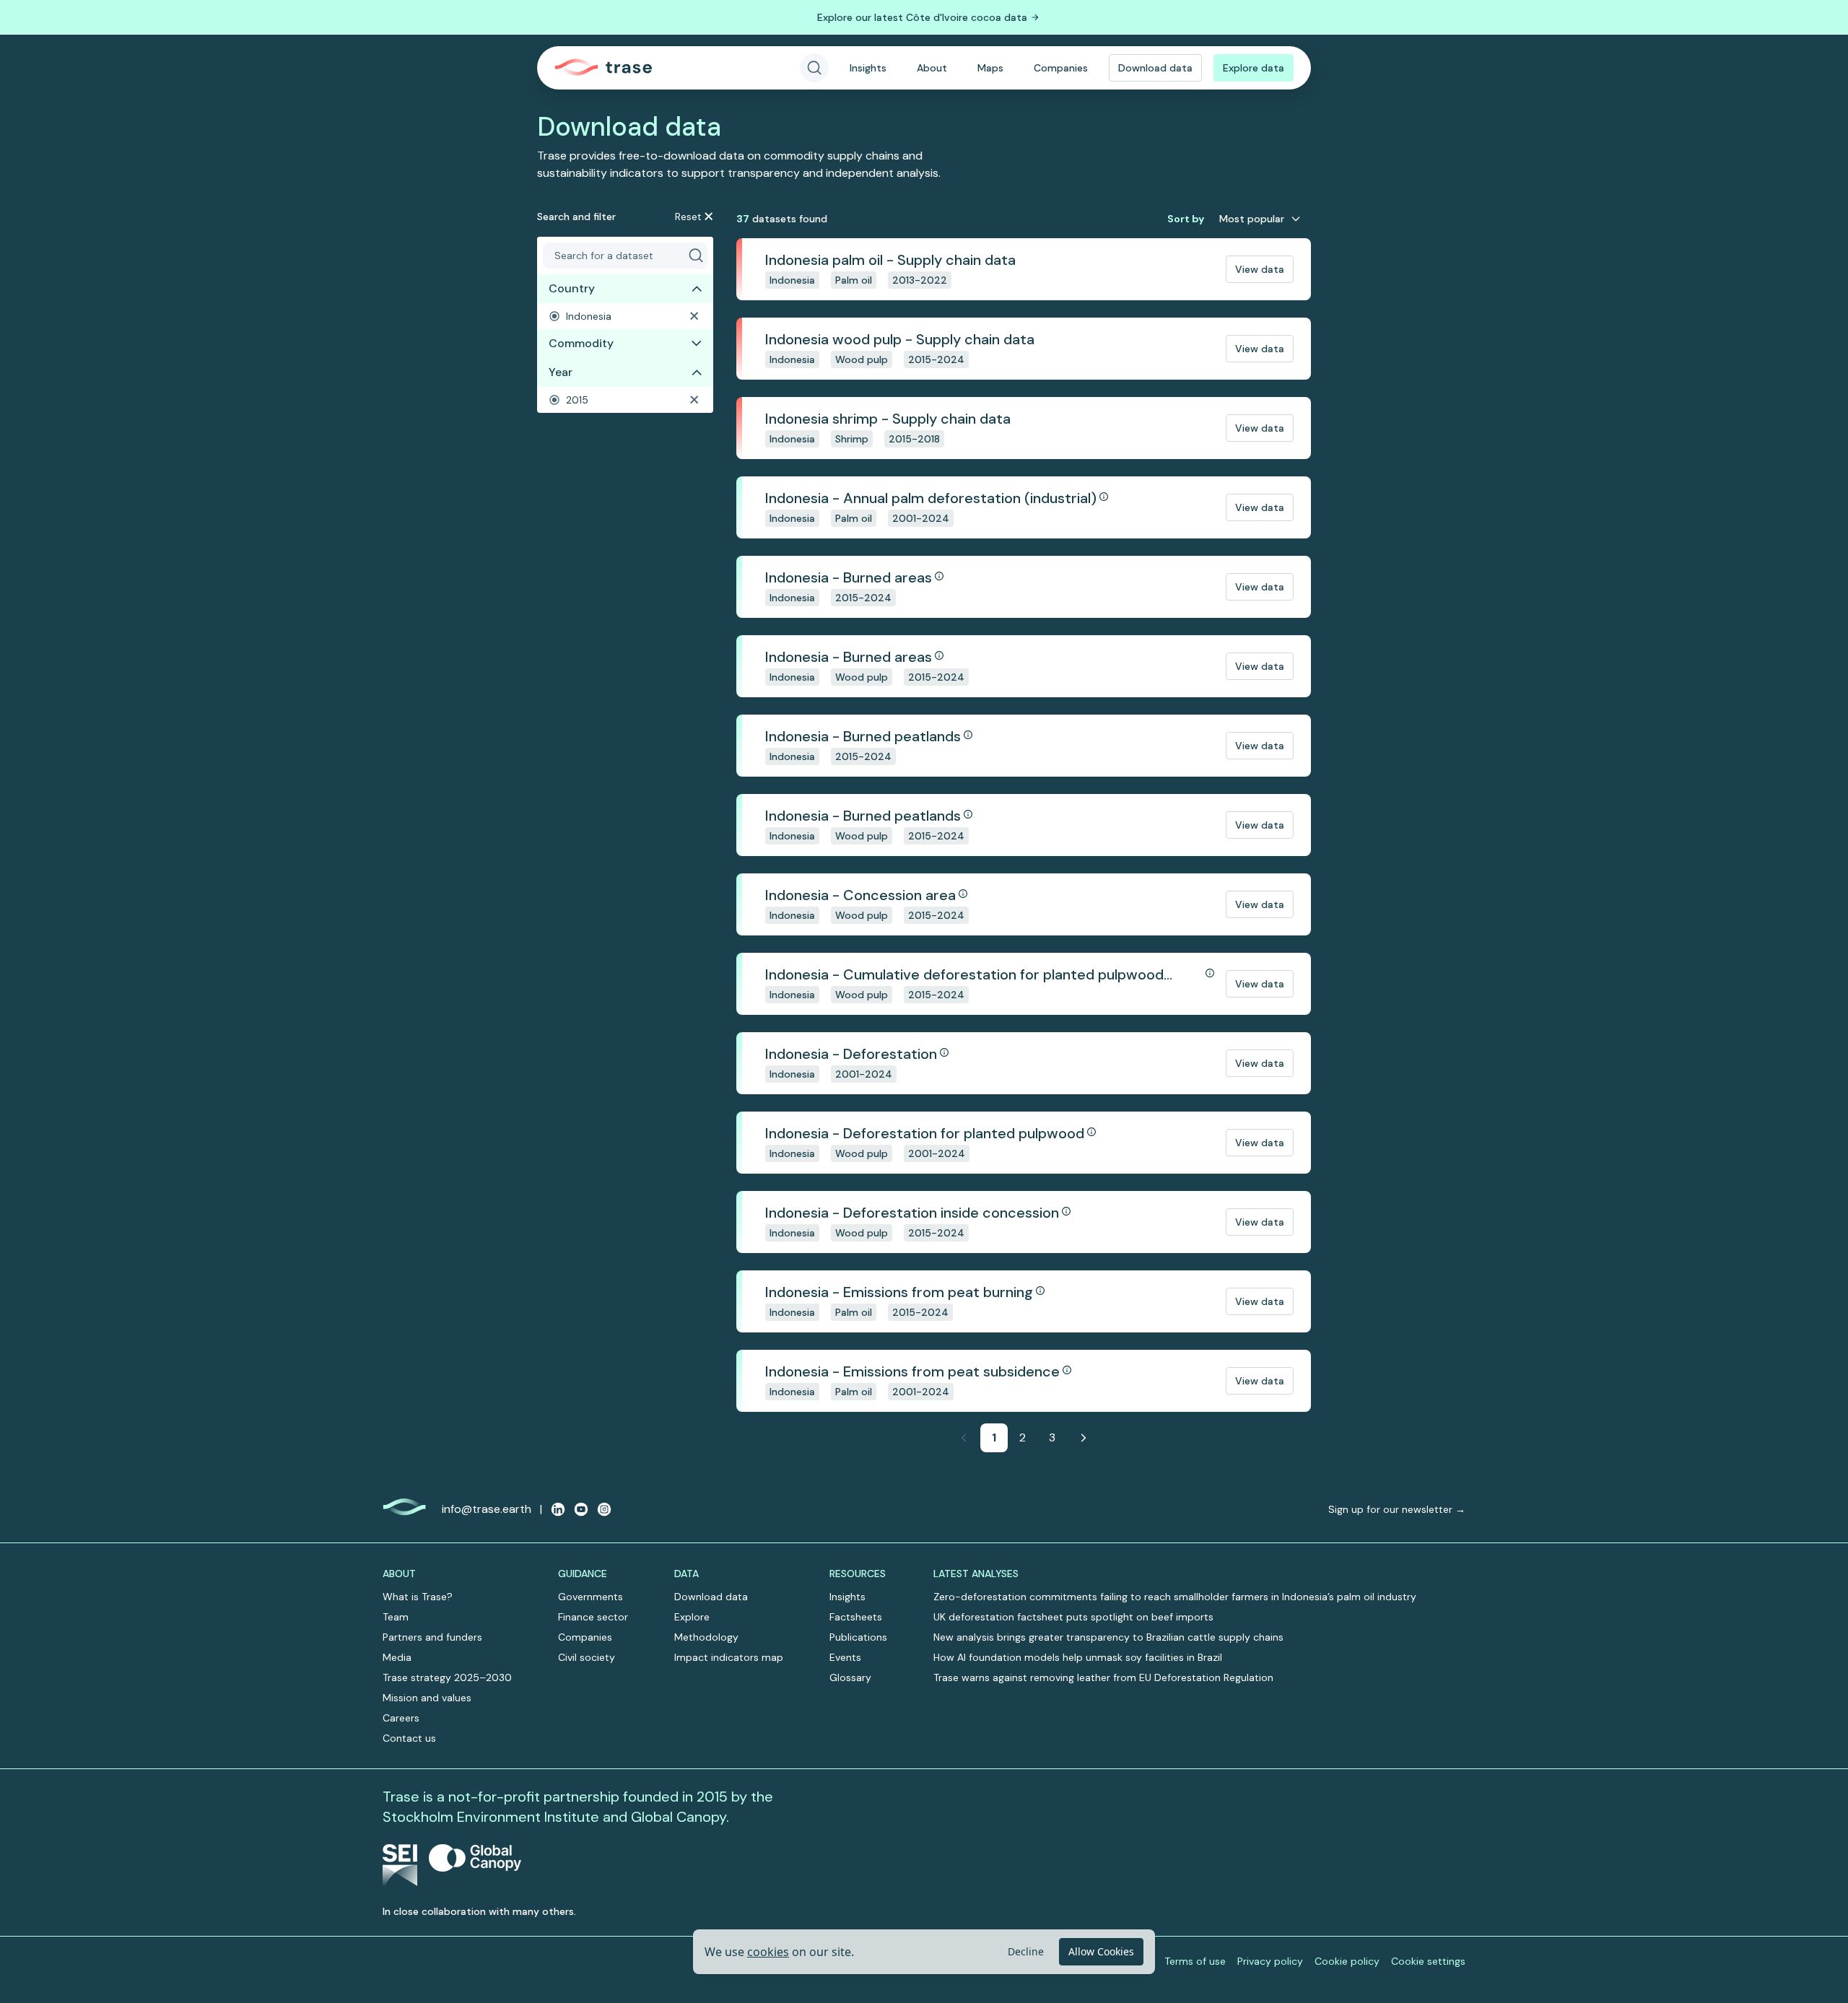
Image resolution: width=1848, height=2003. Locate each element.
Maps (990, 68)
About (932, 68)
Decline (1026, 1951)
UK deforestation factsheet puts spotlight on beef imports (1073, 1617)
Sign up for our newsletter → (1397, 1509)
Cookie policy (1347, 1961)
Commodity (581, 343)
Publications (858, 1637)
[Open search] (814, 68)
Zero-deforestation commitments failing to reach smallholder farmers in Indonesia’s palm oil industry (1175, 1597)
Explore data (1254, 68)
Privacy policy (1270, 1961)
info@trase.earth (487, 1509)
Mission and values (427, 1698)
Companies (1061, 68)
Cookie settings (1428, 1961)
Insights (868, 68)
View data (1260, 269)
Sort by (1186, 219)
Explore (692, 1617)
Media (397, 1657)
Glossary (850, 1677)
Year (561, 372)
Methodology (706, 1637)
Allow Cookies (1101, 1951)
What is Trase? (418, 1597)
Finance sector (593, 1617)
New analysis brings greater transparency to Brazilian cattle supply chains (1108, 1637)
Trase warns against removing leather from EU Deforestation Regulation (1103, 1677)
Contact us (409, 1738)
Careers (401, 1718)
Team (396, 1617)
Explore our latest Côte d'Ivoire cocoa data (922, 17)
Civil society (587, 1657)
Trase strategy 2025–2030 (447, 1677)
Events (845, 1657)
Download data (1155, 68)
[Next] (1084, 1438)
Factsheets (856, 1617)
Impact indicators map (729, 1657)
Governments (590, 1597)
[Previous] (964, 1438)
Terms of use (1195, 1961)
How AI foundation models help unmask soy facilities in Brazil (1078, 1657)
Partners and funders (432, 1637)
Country (572, 288)
